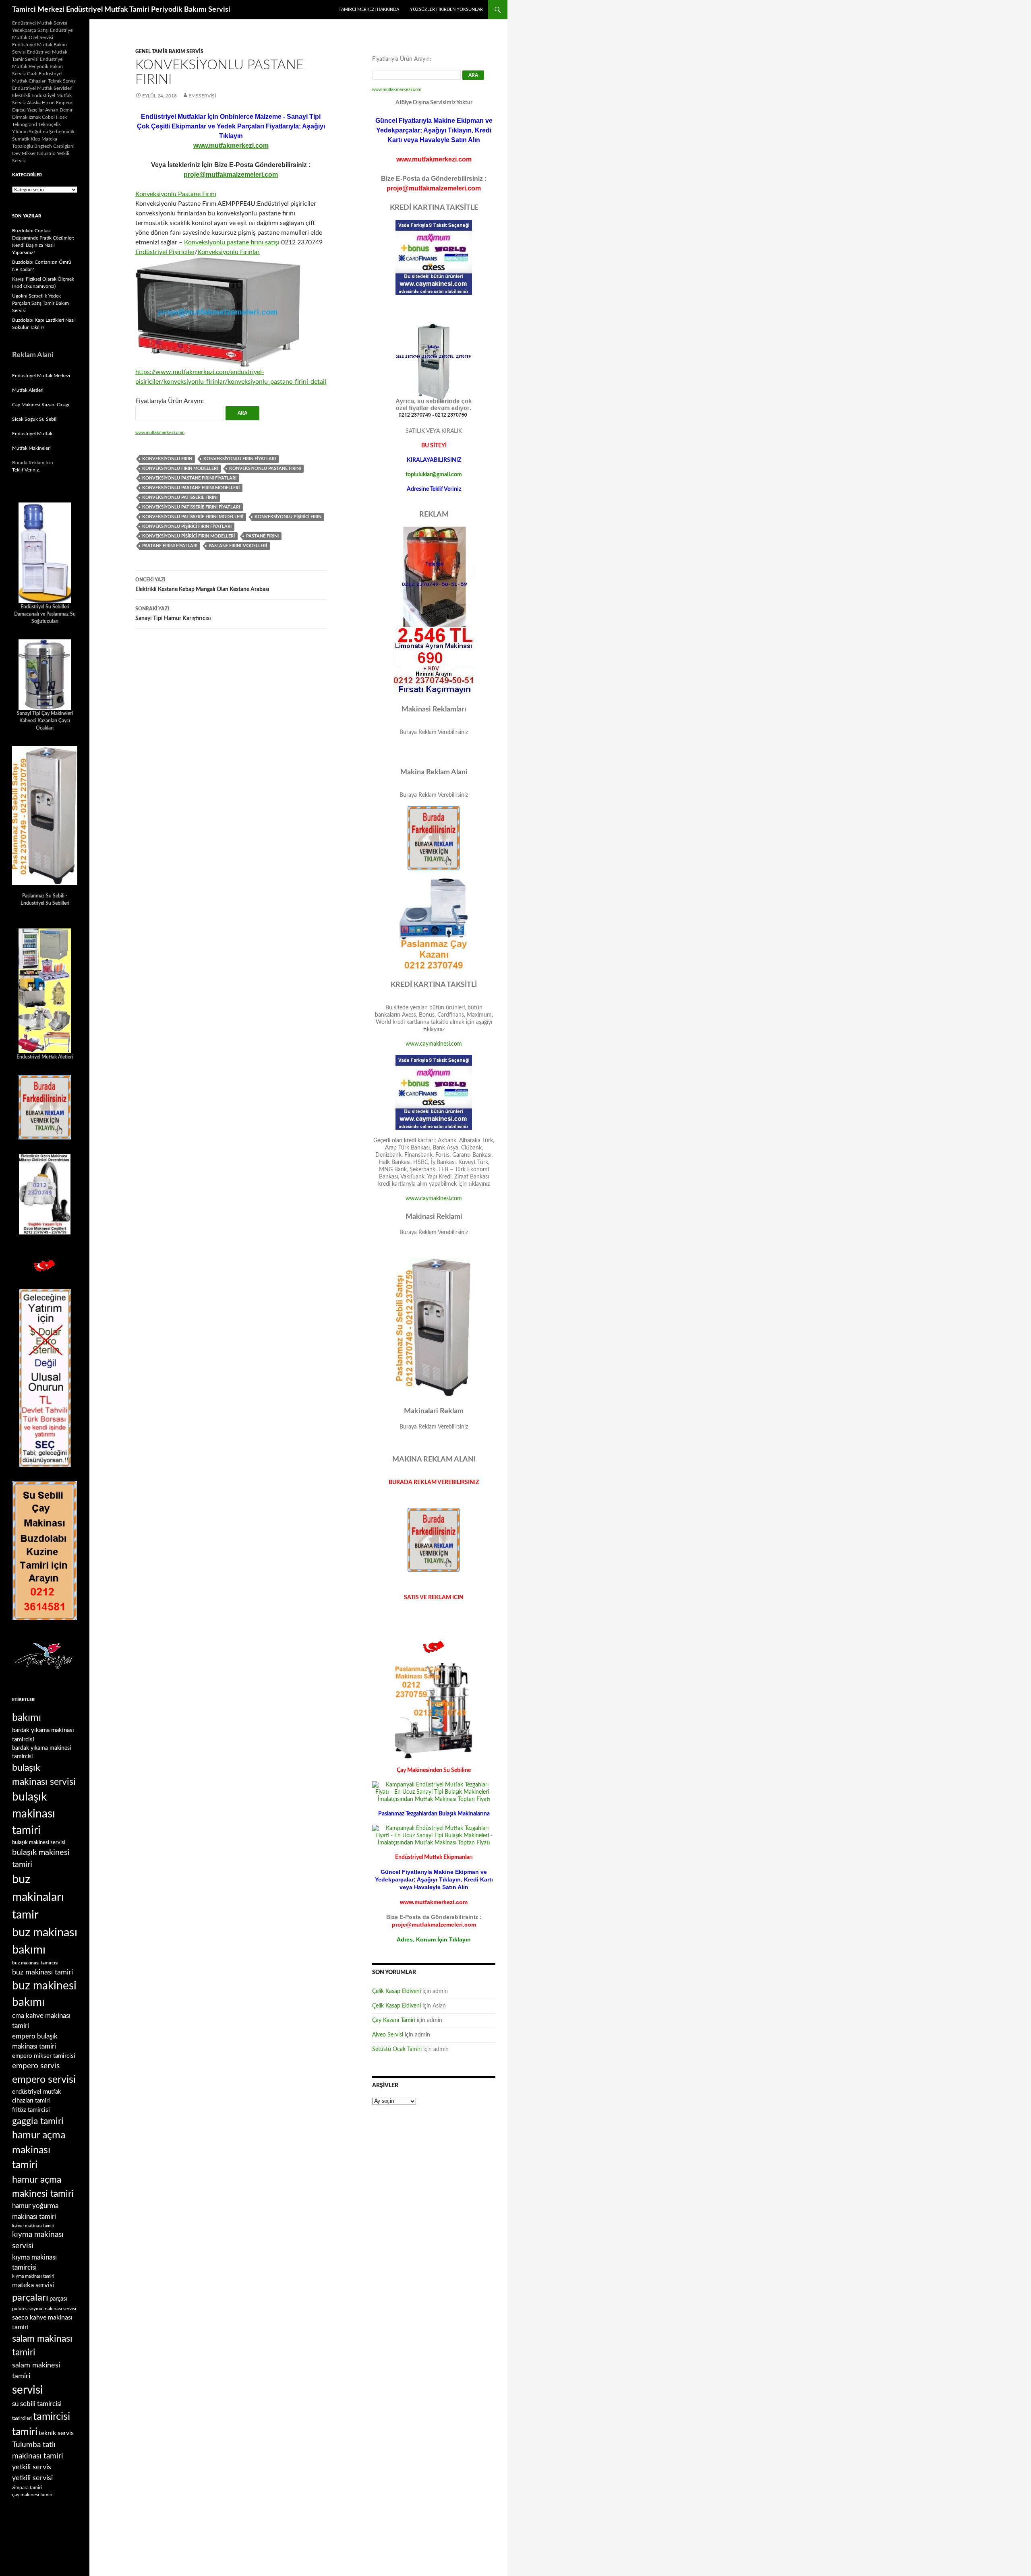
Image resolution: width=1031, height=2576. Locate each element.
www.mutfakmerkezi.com (231, 146)
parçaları (30, 2298)
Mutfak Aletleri (28, 390)
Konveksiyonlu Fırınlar (229, 252)
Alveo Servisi (388, 2035)
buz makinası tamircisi (35, 1963)
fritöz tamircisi (31, 2110)
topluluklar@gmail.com (434, 475)
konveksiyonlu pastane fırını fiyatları (189, 478)
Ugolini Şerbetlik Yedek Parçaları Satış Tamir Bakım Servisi (40, 303)
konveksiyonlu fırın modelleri (180, 468)
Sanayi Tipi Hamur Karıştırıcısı (173, 614)
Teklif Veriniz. (26, 470)
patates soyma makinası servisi (44, 2309)
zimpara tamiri (27, 2487)
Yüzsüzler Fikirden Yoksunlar (446, 9)
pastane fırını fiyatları (170, 546)
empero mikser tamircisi (44, 2056)
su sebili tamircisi (37, 2404)
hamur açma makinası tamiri (39, 2150)
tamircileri (22, 2418)
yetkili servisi (32, 2478)
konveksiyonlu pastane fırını (265, 468)
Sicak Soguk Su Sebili (35, 419)
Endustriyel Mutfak (32, 434)
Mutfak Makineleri (31, 448)
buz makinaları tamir (38, 1897)
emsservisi (202, 96)
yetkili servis (32, 2467)
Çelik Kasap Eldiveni (396, 1991)
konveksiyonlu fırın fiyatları (240, 459)
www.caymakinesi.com (434, 1044)
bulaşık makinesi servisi (39, 1842)
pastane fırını (262, 536)
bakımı (27, 1718)
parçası (59, 2299)
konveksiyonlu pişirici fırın (288, 517)
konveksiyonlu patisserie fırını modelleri (193, 517)
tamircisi (52, 2417)
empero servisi (44, 2080)
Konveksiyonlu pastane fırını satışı (232, 242)
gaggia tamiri (38, 2121)
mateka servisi (33, 2285)
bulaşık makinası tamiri (34, 1814)
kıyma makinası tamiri (33, 2276)
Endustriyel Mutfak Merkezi (41, 376)
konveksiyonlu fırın (167, 459)
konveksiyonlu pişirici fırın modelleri (188, 536)
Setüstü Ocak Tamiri (397, 2049)
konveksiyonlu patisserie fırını (180, 497)
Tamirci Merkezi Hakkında (369, 9)
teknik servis (56, 2433)
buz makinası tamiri (42, 1972)
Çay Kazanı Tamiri (394, 2020)
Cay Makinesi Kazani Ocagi (41, 405)
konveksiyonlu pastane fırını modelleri (191, 488)
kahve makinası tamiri (33, 2226)
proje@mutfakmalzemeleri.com (231, 175)
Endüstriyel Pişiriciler (165, 252)
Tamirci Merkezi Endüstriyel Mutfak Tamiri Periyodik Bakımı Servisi (121, 10)
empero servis (36, 2066)
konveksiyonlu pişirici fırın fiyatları (187, 526)
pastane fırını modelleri (238, 546)
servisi (28, 2390)
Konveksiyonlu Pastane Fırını (176, 194)
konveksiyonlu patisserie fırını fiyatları (191, 507)
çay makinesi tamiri (32, 2495)
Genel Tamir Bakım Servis (169, 52)
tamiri (25, 2432)
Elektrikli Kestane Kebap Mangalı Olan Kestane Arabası (202, 585)
